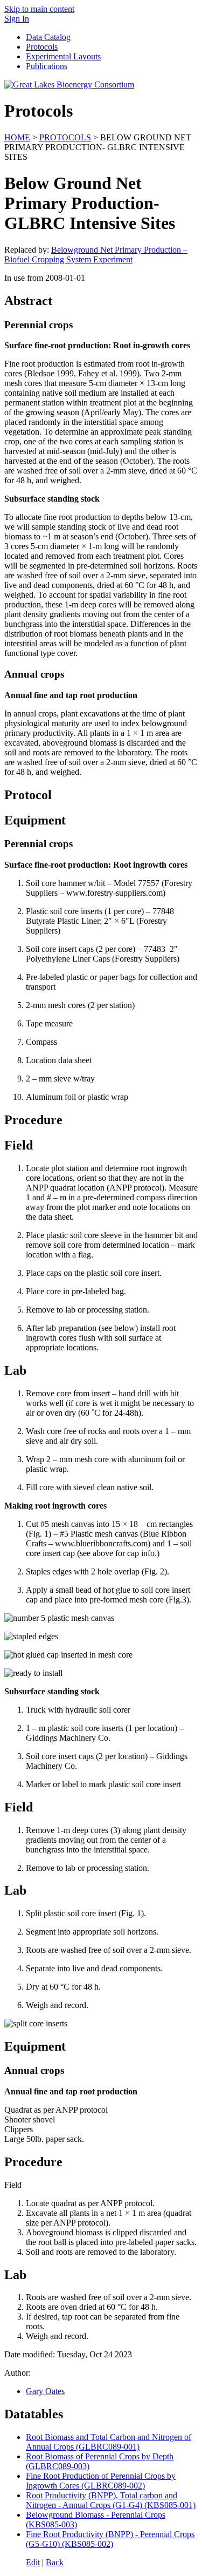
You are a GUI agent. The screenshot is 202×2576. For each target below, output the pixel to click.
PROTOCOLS (65, 137)
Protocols (42, 47)
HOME (17, 137)
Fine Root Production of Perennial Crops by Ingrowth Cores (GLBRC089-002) (101, 2481)
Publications (47, 66)
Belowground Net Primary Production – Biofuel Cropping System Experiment (96, 255)
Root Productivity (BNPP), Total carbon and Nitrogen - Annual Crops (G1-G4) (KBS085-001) (111, 2500)
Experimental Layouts (63, 56)
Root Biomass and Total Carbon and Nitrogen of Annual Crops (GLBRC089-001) (109, 2442)
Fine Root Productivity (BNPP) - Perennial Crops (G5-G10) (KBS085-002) (110, 2539)
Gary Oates (45, 2391)
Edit (33, 2562)
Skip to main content (39, 9)
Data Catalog (48, 37)
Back (55, 2562)
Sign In (17, 19)
